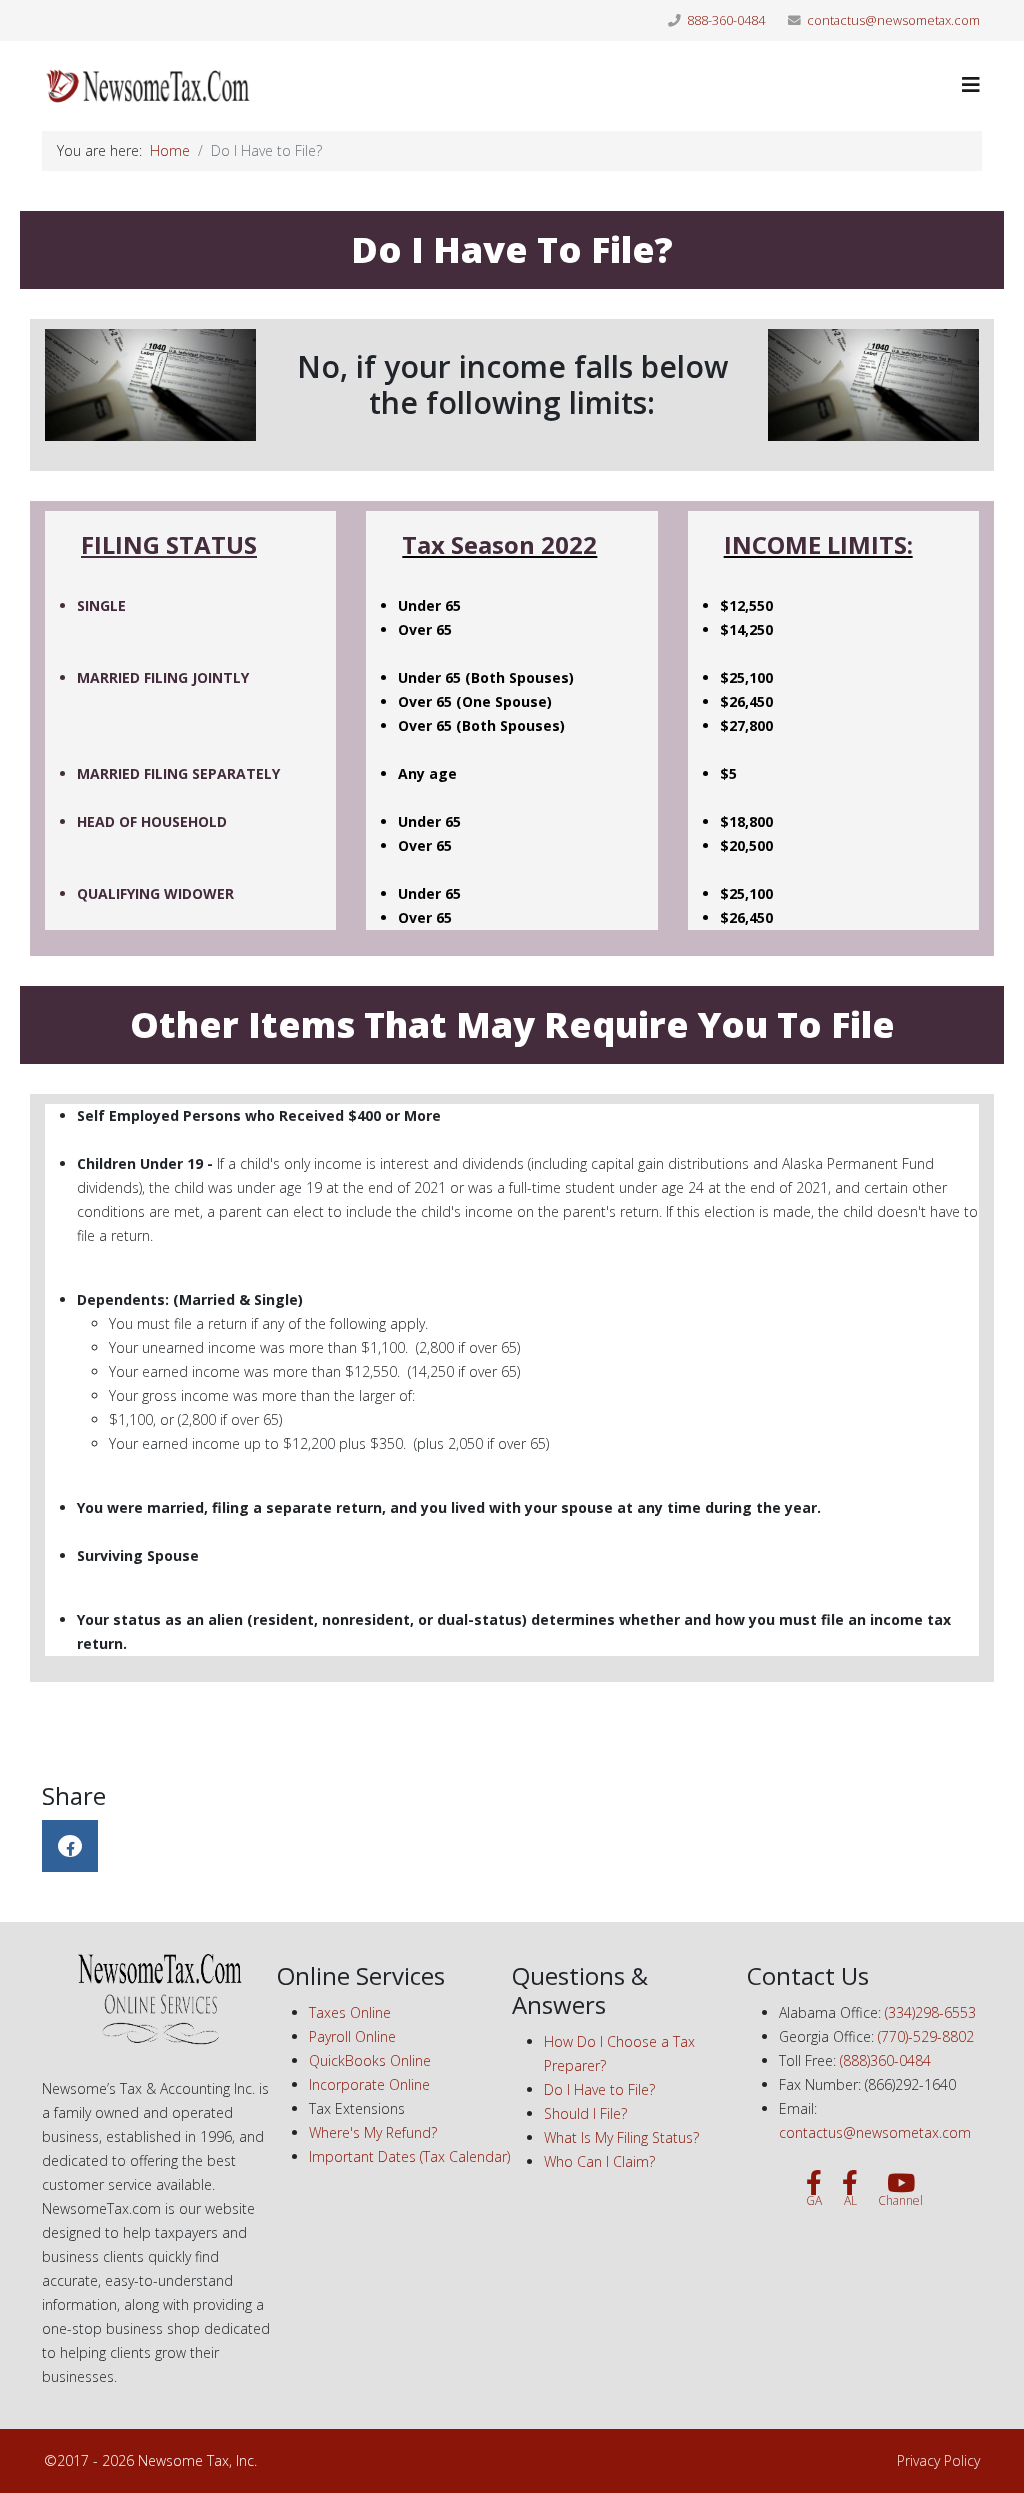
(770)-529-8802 (926, 2036)
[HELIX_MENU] (971, 84)
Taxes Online (350, 2012)
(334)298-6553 (930, 2012)
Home (170, 150)
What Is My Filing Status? (621, 2137)
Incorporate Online (369, 2084)
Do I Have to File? (599, 2089)
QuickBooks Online (370, 2060)
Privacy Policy (938, 2460)
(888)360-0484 (885, 2060)
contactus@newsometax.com (893, 20)
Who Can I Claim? (599, 2161)
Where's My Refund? (373, 2132)
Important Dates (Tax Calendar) (409, 2156)
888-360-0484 (726, 20)
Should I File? (585, 2113)
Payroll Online (352, 2036)
